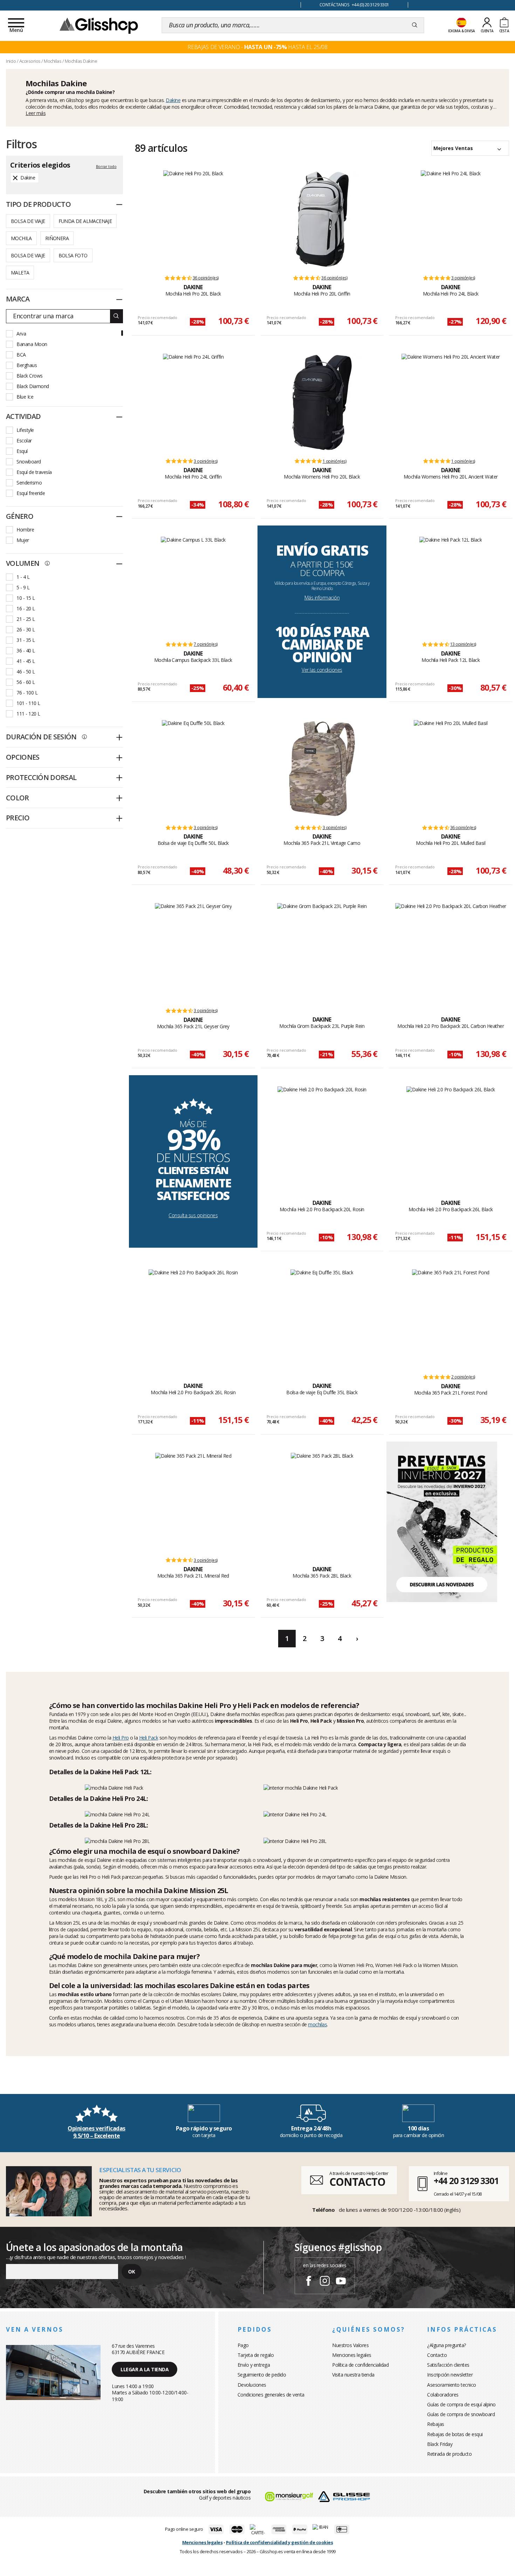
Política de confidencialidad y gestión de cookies (280, 2542)
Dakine (173, 100)
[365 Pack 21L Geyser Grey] (193, 952)
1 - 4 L (23, 577)
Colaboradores (443, 2395)
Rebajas (436, 2424)
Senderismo (29, 483)
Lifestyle (25, 430)
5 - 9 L (23, 587)
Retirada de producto (449, 2454)
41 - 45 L (26, 661)
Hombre (25, 530)
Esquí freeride (31, 493)
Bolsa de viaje (28, 221)
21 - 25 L (26, 619)
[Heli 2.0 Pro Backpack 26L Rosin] (193, 1318)
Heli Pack (149, 1738)
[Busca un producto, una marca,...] (415, 25)
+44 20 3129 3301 (466, 2181)
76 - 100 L (27, 693)
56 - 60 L (26, 682)
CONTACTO (357, 2182)
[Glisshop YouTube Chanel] (341, 2282)
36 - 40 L (26, 650)
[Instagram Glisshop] (325, 2282)
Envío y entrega (254, 2365)
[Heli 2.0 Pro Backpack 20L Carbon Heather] (451, 952)
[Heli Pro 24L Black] (451, 219)
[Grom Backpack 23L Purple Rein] (322, 952)
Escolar (24, 440)
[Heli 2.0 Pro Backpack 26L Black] (451, 1135)
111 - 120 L (28, 714)
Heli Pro (121, 1738)
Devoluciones (252, 2385)
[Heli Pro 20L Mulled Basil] (451, 769)
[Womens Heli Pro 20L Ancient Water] (451, 402)
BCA (21, 355)
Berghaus (27, 365)
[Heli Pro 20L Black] (193, 219)
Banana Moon (32, 344)
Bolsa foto (73, 255)
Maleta (20, 273)
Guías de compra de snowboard (461, 2414)
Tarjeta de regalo (256, 2355)
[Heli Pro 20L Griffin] (322, 219)
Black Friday (440, 2444)
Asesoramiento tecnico (452, 2385)
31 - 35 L (26, 640)
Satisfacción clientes (448, 2365)
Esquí (22, 451)
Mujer (23, 540)
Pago (243, 2345)
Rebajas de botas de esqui (455, 2434)
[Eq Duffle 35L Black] (322, 1318)
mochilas (317, 2024)
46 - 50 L (26, 672)
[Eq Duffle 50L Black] (193, 769)
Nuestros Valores (350, 2345)
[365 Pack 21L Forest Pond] (451, 1318)
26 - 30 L (26, 629)
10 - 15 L (26, 598)
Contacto (437, 2355)
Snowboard (29, 462)
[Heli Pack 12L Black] (451, 585)
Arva (21, 334)
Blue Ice (25, 397)
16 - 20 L (26, 608)
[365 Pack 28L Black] (322, 1501)
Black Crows (30, 376)
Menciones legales (352, 2355)
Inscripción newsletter (450, 2375)
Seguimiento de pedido (262, 2375)
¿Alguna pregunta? (447, 2345)
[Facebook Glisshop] (309, 2282)
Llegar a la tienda (145, 2369)
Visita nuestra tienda (353, 2375)
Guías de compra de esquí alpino (461, 2404)
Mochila (21, 238)
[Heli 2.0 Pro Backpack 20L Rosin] (322, 1135)
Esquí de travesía (34, 472)
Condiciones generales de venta (271, 2395)
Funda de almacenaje (85, 221)
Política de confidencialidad (360, 2365)
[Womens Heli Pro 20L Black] (322, 402)
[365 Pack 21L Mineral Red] (193, 1501)
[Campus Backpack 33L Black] (193, 585)
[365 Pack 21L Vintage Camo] (322, 769)
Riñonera (57, 238)
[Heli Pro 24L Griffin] (193, 402)
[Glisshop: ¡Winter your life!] (99, 25)
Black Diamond (33, 386)
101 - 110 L (28, 703)
